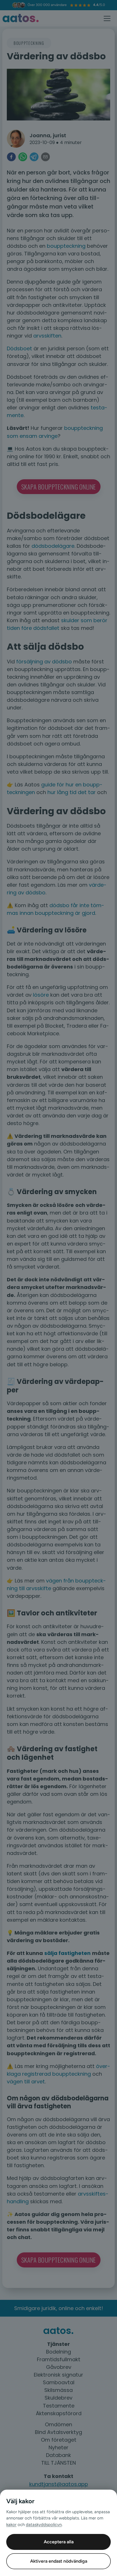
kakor (11, 2525)
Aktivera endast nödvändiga (59, 2561)
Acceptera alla (59, 2542)
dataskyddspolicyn (44, 2525)
